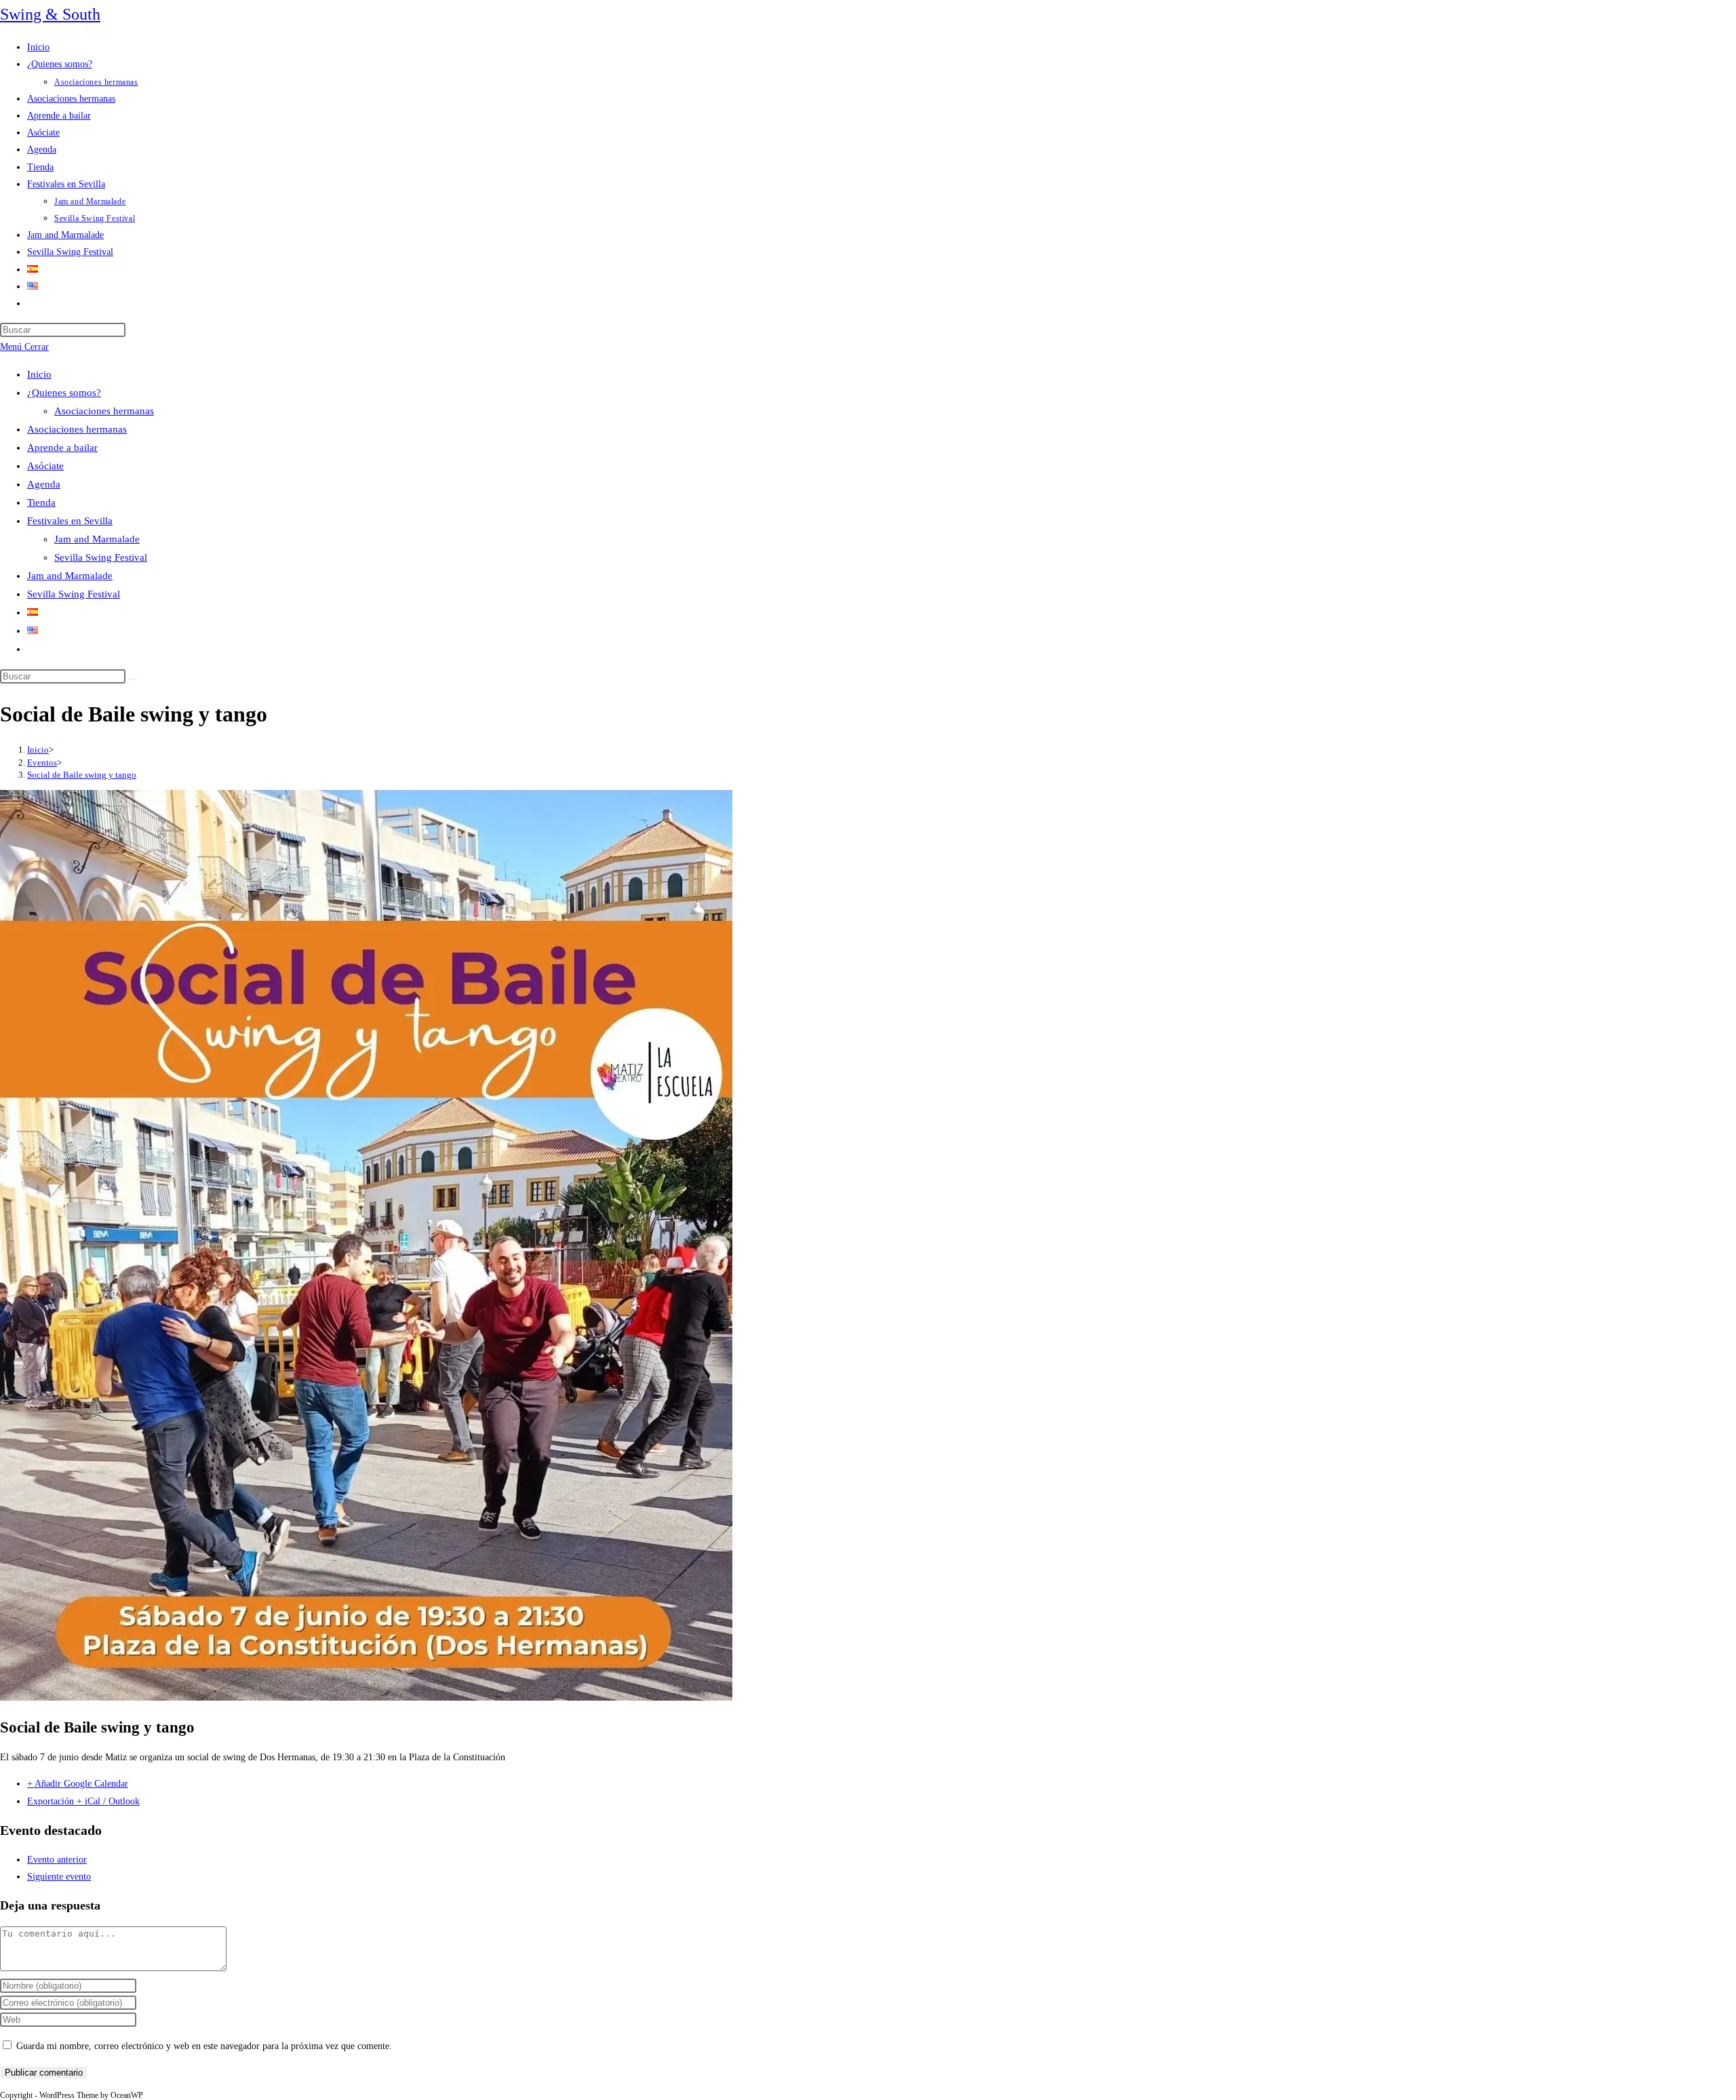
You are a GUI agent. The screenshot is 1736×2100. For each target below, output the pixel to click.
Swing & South (50, 14)
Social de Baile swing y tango (82, 775)
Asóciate (45, 466)
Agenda (44, 484)
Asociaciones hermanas (104, 411)
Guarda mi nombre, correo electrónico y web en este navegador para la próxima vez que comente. (204, 2046)
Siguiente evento (59, 1877)
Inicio (39, 374)
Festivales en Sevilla (70, 521)
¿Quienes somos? (64, 393)
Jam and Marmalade (97, 539)
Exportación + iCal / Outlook (83, 1801)
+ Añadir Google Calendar (78, 1784)
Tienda (41, 502)
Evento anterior (57, 1860)
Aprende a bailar (62, 448)
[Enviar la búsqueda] (133, 679)
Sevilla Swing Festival (101, 557)
